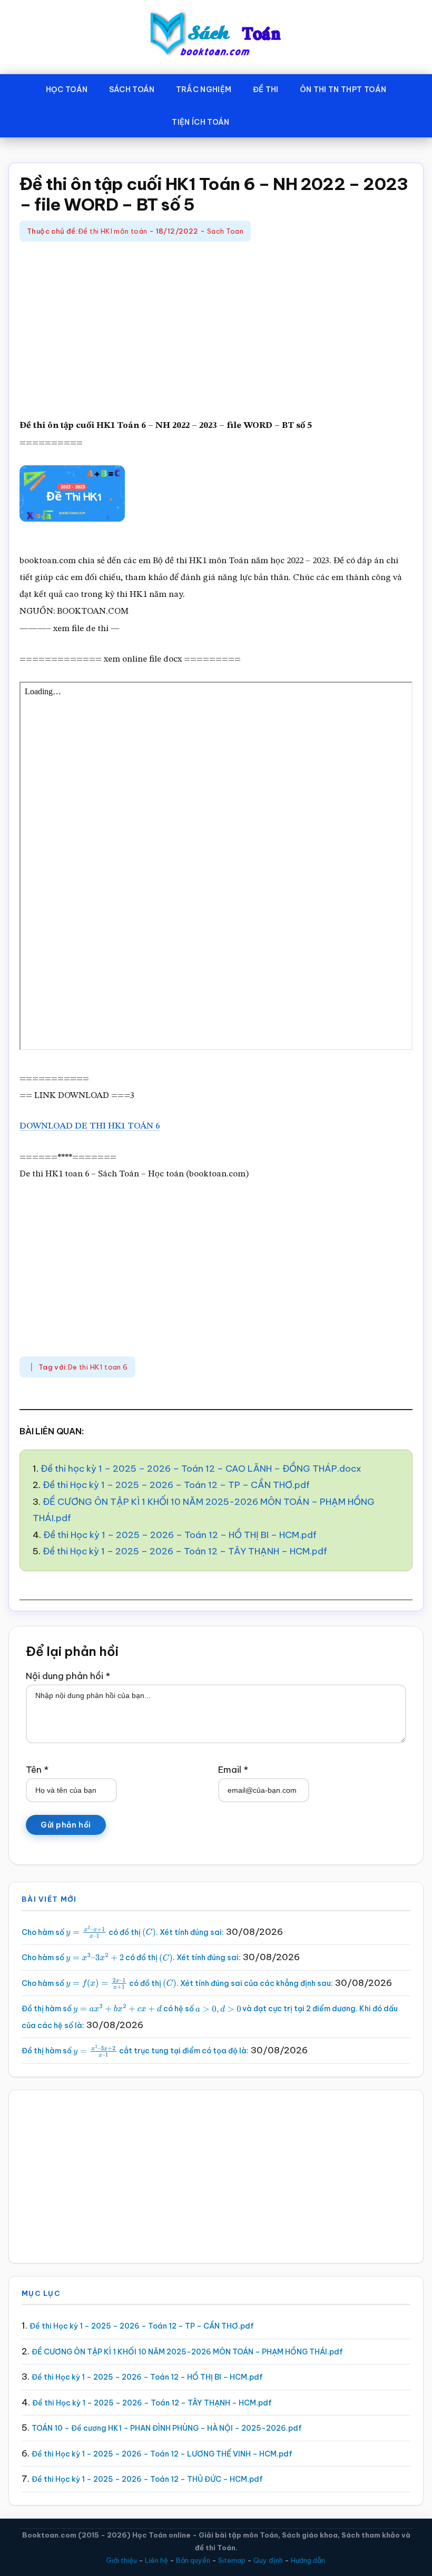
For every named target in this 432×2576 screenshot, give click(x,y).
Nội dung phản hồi (68, 1676)
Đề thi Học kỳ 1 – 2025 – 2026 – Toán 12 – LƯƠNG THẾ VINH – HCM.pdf (162, 2454)
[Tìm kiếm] (256, 120)
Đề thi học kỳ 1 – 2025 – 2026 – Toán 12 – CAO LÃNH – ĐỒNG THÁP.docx (201, 1469)
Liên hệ (156, 2560)
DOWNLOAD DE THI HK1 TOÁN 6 (90, 1126)
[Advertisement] (216, 331)
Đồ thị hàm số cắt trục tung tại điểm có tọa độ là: (135, 2051)
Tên (37, 1770)
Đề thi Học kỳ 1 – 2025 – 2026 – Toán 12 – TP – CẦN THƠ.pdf (176, 1485)
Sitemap (232, 2560)
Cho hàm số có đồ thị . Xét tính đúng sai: (123, 1932)
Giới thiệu (121, 2560)
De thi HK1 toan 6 (98, 1367)
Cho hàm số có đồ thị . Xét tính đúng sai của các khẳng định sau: (177, 1983)
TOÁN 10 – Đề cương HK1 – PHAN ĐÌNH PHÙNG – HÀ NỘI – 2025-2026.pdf (167, 2428)
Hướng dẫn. (309, 2560)
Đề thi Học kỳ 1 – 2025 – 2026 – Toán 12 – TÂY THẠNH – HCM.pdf (185, 1551)
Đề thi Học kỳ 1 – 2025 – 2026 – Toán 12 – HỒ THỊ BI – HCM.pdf (180, 1535)
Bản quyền (193, 2560)
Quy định (268, 2560)
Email (233, 1770)
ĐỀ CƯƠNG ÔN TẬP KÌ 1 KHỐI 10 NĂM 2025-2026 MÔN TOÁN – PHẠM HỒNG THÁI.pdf (187, 2352)
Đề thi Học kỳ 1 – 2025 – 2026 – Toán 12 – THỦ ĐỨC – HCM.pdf (147, 2479)
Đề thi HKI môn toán (112, 231)
